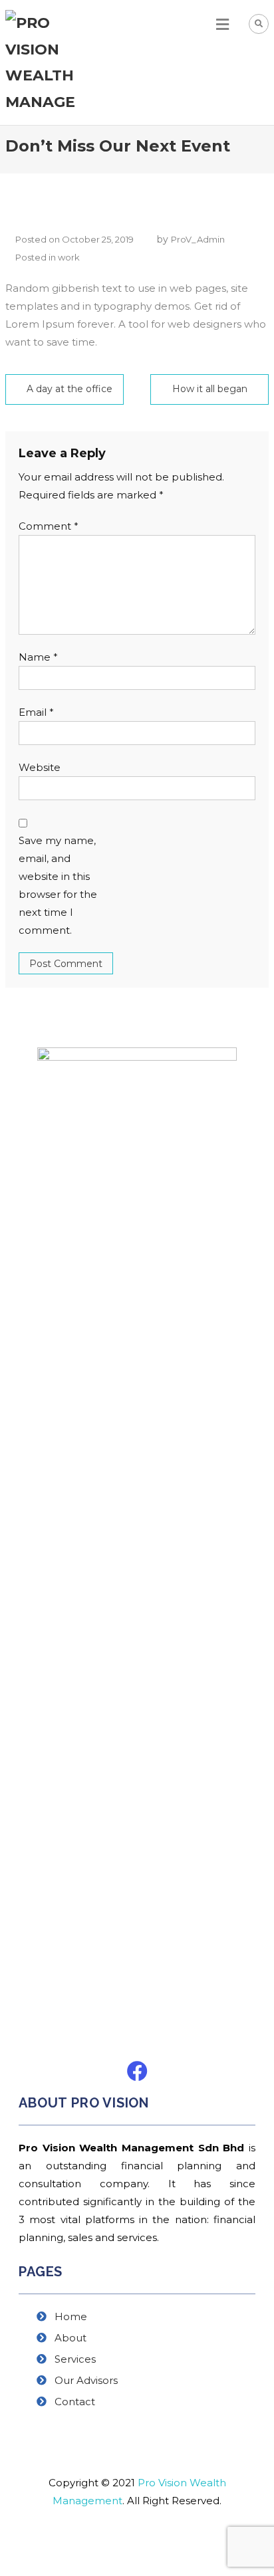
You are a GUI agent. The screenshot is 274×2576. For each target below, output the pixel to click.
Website (40, 767)
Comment (49, 526)
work (69, 257)
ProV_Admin (198, 239)
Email (36, 712)
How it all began (210, 389)
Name (38, 657)
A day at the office (69, 389)
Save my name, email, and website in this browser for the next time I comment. (58, 885)
